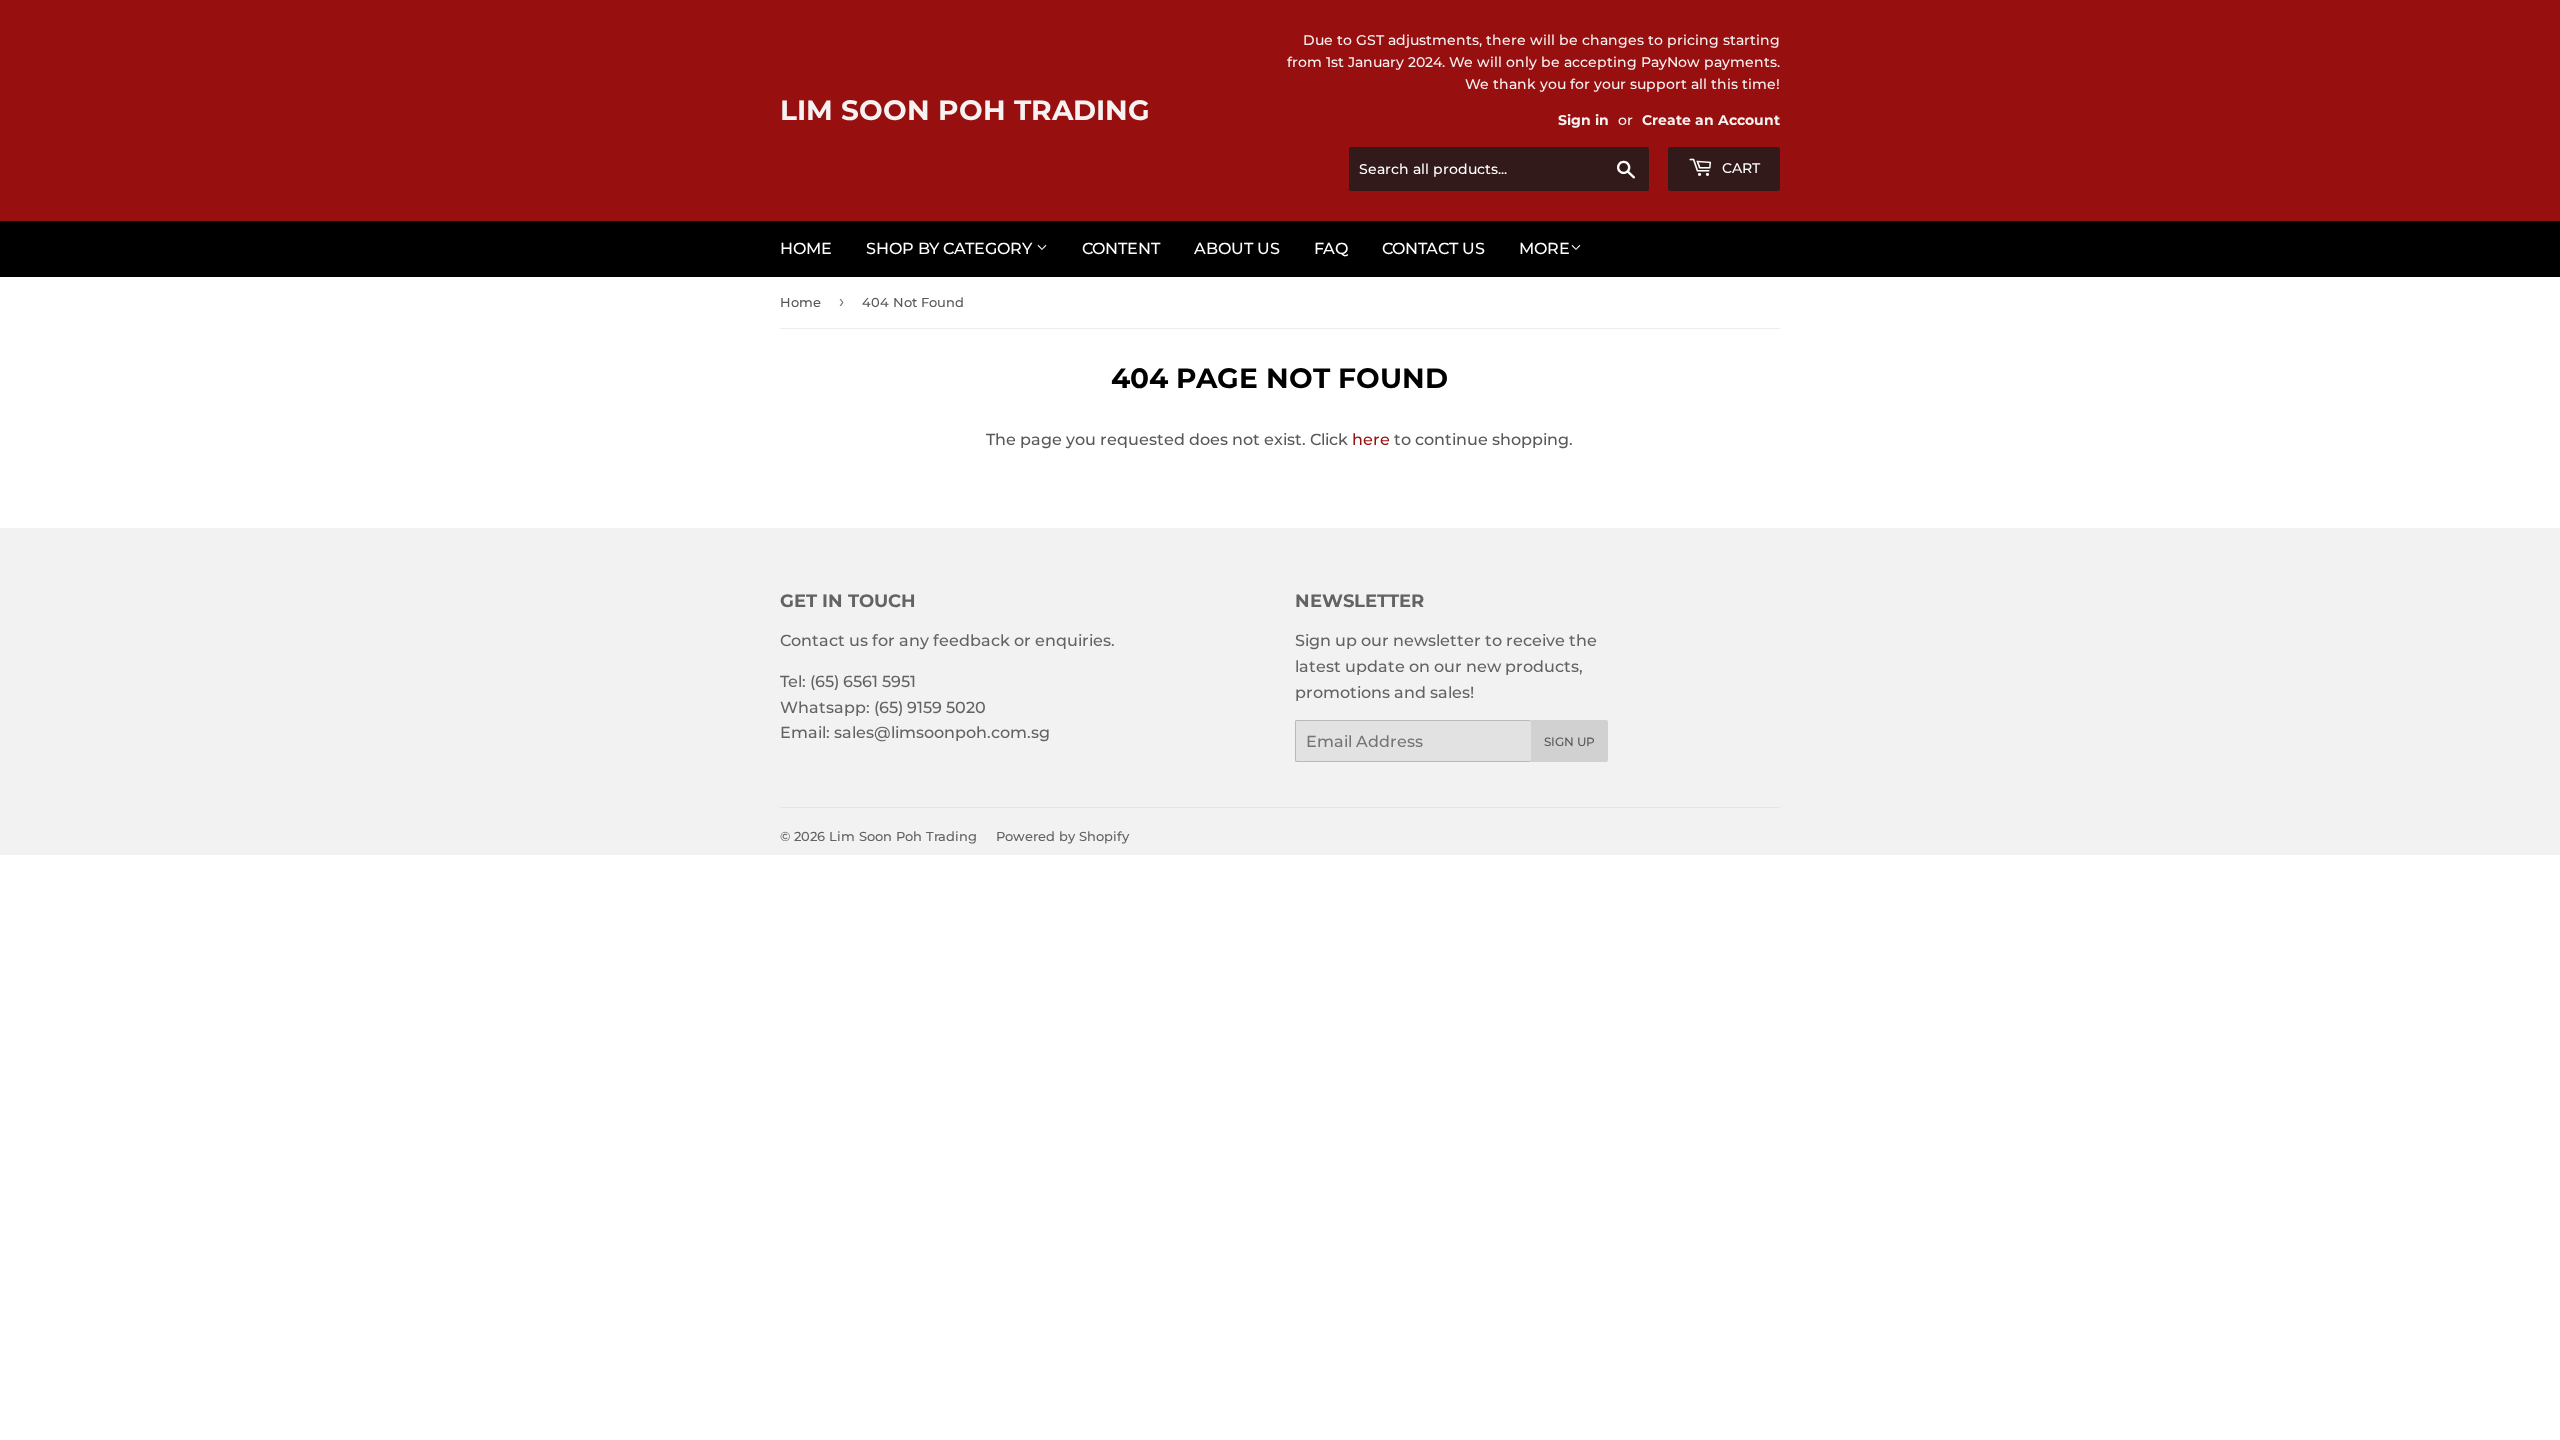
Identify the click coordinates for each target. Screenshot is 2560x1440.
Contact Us (1433, 248)
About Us (1237, 248)
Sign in (1583, 120)
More (1544, 248)
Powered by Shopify (1062, 836)
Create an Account (1711, 120)
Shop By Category (951, 248)
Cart (1739, 168)
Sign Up (1569, 741)
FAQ (1331, 248)
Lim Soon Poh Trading (965, 110)
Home (806, 248)
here (1371, 439)
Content (1121, 248)
